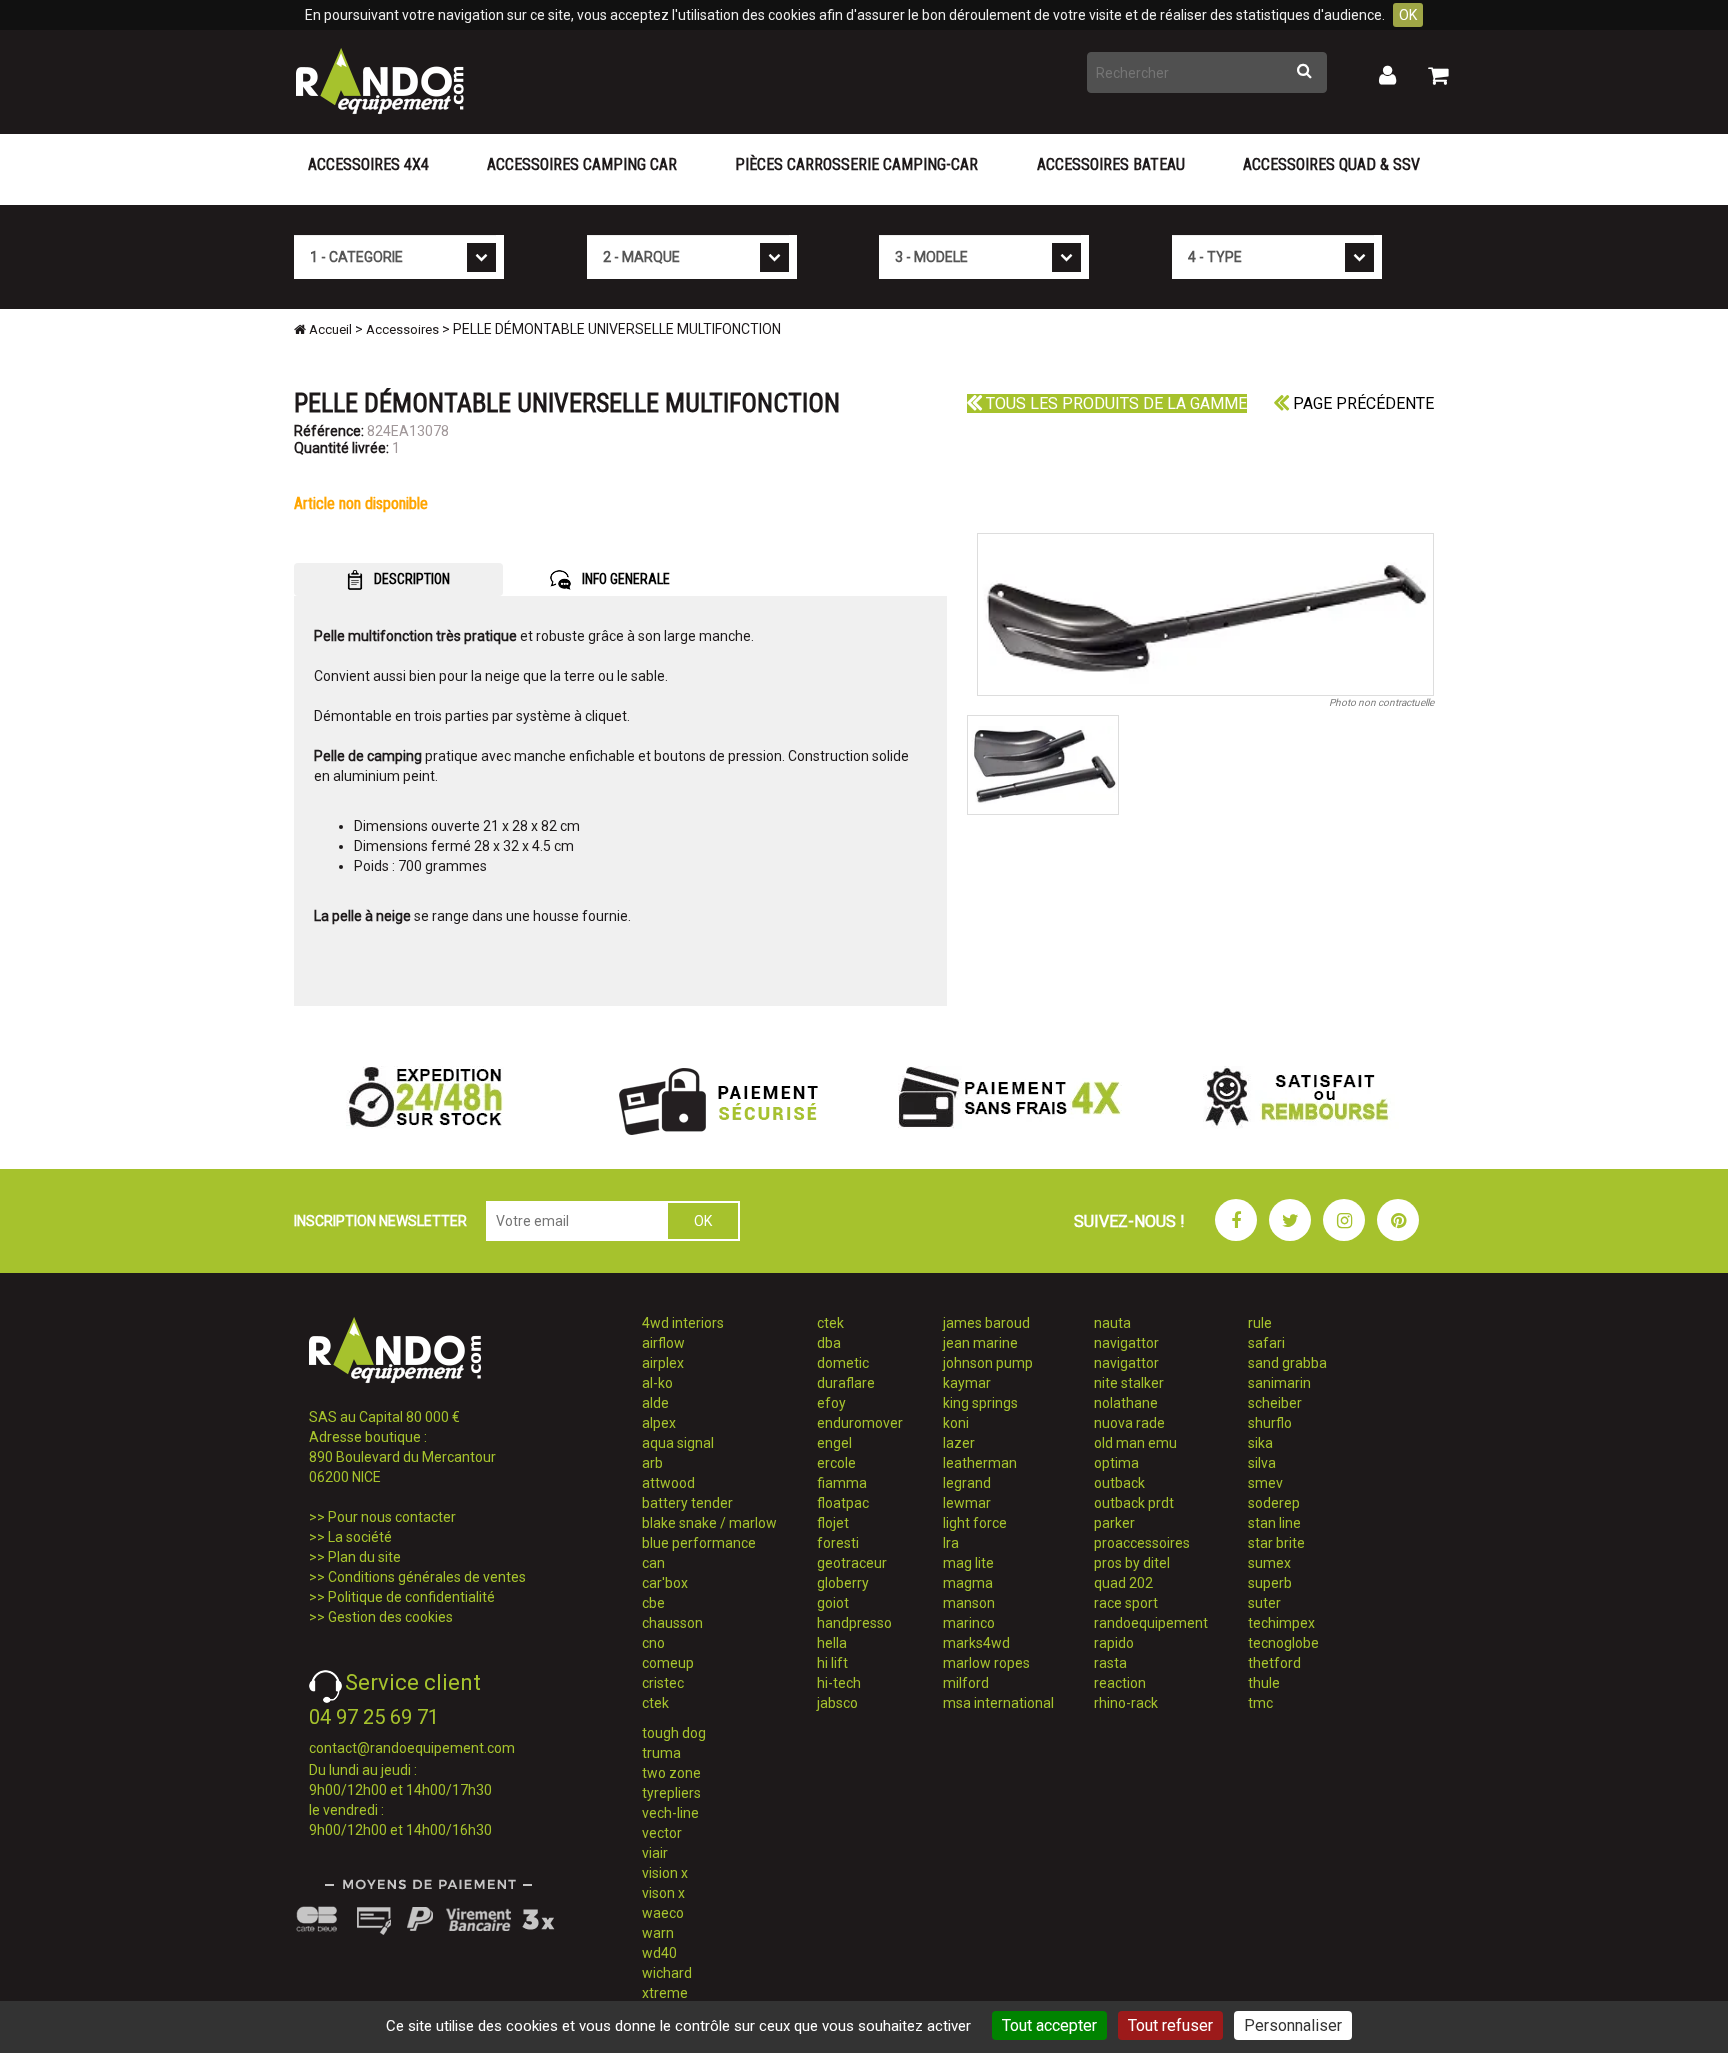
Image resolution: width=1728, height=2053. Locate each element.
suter (1264, 1603)
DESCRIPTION (410, 579)
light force (975, 1523)
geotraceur (852, 1563)
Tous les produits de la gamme (1114, 403)
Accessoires (402, 329)
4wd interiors (683, 1323)
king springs (980, 1403)
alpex (659, 1423)
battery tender (687, 1503)
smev (1265, 1483)
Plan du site (364, 1557)
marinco (969, 1623)
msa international (998, 1703)
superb (1270, 1583)
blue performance (699, 1543)
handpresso (854, 1623)
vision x (665, 1873)
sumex (1269, 1563)
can (653, 1563)
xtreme (665, 1993)
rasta (1110, 1663)
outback (1119, 1483)
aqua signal (678, 1443)
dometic (843, 1363)
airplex (663, 1363)
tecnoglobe (1283, 1643)
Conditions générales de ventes (427, 1577)
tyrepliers (671, 1793)
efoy (831, 1403)
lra (951, 1543)
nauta (1112, 1323)
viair (655, 1853)
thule (1264, 1683)
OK (1408, 15)
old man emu (1135, 1443)
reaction (1120, 1683)
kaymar (967, 1383)
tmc (1260, 1703)
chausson (672, 1623)
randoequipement (1151, 1623)
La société (360, 1537)
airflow (663, 1343)
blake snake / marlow (709, 1523)
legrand (967, 1483)
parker (1114, 1523)
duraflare (846, 1383)
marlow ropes (986, 1663)
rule (1260, 1323)
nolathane (1126, 1403)
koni (956, 1423)
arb (652, 1463)
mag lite (968, 1563)
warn (658, 1933)
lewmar (967, 1503)
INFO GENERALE (624, 579)
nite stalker (1129, 1383)
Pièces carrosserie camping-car (856, 164)
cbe (653, 1603)
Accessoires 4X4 (368, 164)
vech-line (670, 1813)
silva (1262, 1463)
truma (661, 1753)
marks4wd (976, 1643)
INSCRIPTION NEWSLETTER (380, 1221)
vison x (663, 1893)
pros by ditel (1132, 1563)
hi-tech (839, 1683)
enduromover (860, 1423)
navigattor (1126, 1343)
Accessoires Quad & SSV (1331, 164)
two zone (671, 1773)
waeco (663, 1913)
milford (966, 1683)
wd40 (659, 1953)
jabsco (837, 1703)
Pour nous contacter (392, 1517)
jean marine (980, 1343)
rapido (1114, 1643)
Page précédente (1361, 403)
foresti (838, 1543)
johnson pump (988, 1363)
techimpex (1281, 1623)
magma (968, 1583)
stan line (1274, 1523)
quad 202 (1123, 1583)
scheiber (1275, 1403)
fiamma (842, 1483)
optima (1116, 1463)
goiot (833, 1603)
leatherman (980, 1463)
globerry (843, 1583)
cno (653, 1643)
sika (1260, 1443)
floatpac (843, 1503)
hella (832, 1643)
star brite (1276, 1543)
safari (1266, 1343)
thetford (1274, 1663)
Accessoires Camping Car (582, 164)
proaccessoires (1142, 1543)
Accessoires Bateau (1111, 164)
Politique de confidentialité (411, 1597)
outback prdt (1134, 1503)
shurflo (1270, 1423)
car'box (665, 1583)
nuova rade (1129, 1423)
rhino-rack (1126, 1703)
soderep (1274, 1503)
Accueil (329, 329)
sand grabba (1287, 1363)
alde (655, 1403)
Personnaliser (1293, 2025)
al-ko (657, 1383)
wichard (667, 1973)
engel (834, 1443)
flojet (833, 1523)
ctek (655, 1703)
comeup (668, 1663)
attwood (668, 1483)
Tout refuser (1170, 2025)
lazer (959, 1443)
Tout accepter (1049, 2025)
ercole (836, 1463)
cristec (663, 1683)
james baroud (986, 1323)
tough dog (674, 1733)
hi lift (832, 1663)
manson (969, 1603)
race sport (1126, 1603)
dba (829, 1343)
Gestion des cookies (390, 1617)
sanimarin (1279, 1383)
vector (662, 1833)
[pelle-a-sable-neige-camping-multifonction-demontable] (1206, 614)
